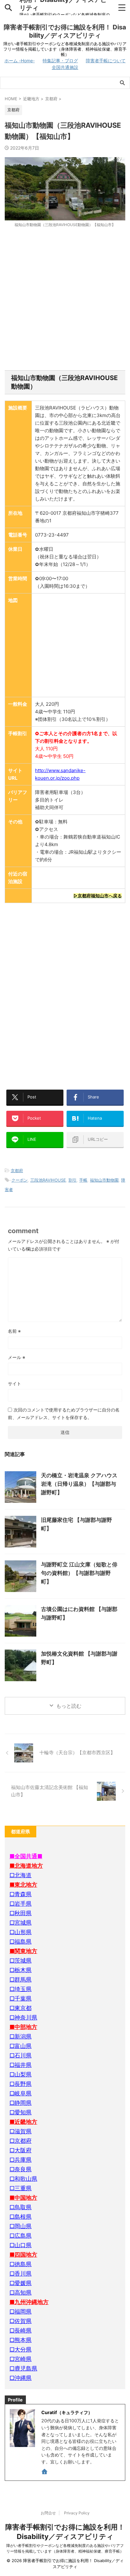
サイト (15, 1383)
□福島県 (21, 1942)
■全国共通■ (26, 1856)
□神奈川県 (23, 2017)
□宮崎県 (21, 2359)
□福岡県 (21, 2312)
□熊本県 (21, 2340)
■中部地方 (23, 2027)
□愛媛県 (21, 2283)
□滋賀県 (21, 2131)
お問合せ (48, 2513)
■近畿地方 (23, 2122)
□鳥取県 (21, 2207)
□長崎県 (21, 2330)
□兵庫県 (21, 2160)
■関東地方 (23, 1951)
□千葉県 (21, 1998)
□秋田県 (21, 1913)
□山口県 (21, 2245)
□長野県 (21, 2084)
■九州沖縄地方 (29, 2302)
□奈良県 (21, 2169)
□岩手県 (21, 1904)
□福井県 (21, 2065)
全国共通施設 (65, 67)
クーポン (20, 1180)
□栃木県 (21, 1970)
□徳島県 (21, 2264)
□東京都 (21, 2008)
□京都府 (21, 2141)
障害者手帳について (106, 61)
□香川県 (21, 2274)
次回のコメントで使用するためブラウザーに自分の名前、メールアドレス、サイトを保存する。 (64, 1414)
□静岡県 (21, 2103)
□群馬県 (21, 1980)
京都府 (17, 1171)
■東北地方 (23, 1885)
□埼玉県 (21, 1989)
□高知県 (21, 2293)
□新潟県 (21, 2036)
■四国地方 (23, 2255)
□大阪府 (21, 2150)
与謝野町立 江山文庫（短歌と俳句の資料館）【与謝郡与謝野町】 (79, 1573)
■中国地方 (23, 2198)
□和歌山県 (23, 2179)
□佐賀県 (21, 2321)
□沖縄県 (21, 2378)
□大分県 (21, 2349)
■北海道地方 (26, 1866)
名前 (14, 1331)
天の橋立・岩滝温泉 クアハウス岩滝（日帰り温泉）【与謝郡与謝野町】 (79, 1484)
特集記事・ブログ (60, 61)
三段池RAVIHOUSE (48, 1180)
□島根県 (21, 2217)
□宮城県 (21, 1923)
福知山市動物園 (104, 1180)
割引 (73, 1180)
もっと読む (69, 1706)
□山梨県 (21, 2074)
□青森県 (21, 1894)
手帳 (83, 1180)
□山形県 (21, 1932)
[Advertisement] (65, 299)
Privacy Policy (77, 2513)
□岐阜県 (21, 2093)
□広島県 (21, 2236)
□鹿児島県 (23, 2368)
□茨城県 (21, 1961)
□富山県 (21, 2046)
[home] (45, 2473)
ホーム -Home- (20, 61)
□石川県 (21, 2055)
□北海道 (21, 1875)
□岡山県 (21, 2226)
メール (17, 1357)
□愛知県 (21, 2112)
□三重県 (21, 2188)
